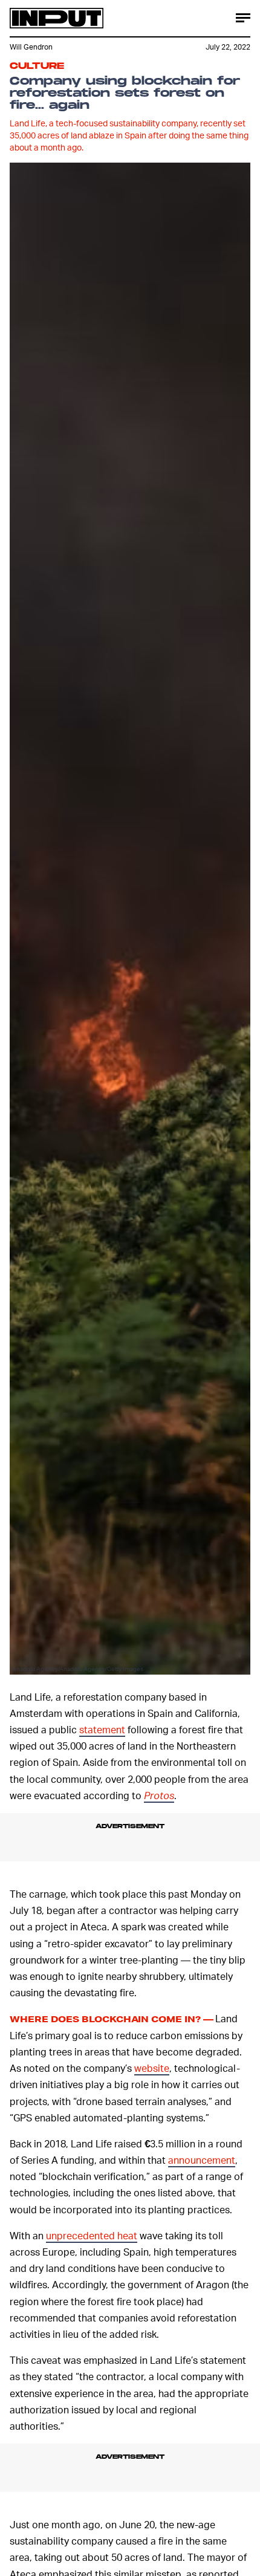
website (152, 2068)
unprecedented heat (92, 2235)
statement (102, 1729)
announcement (202, 2160)
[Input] (57, 18)
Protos (159, 1795)
